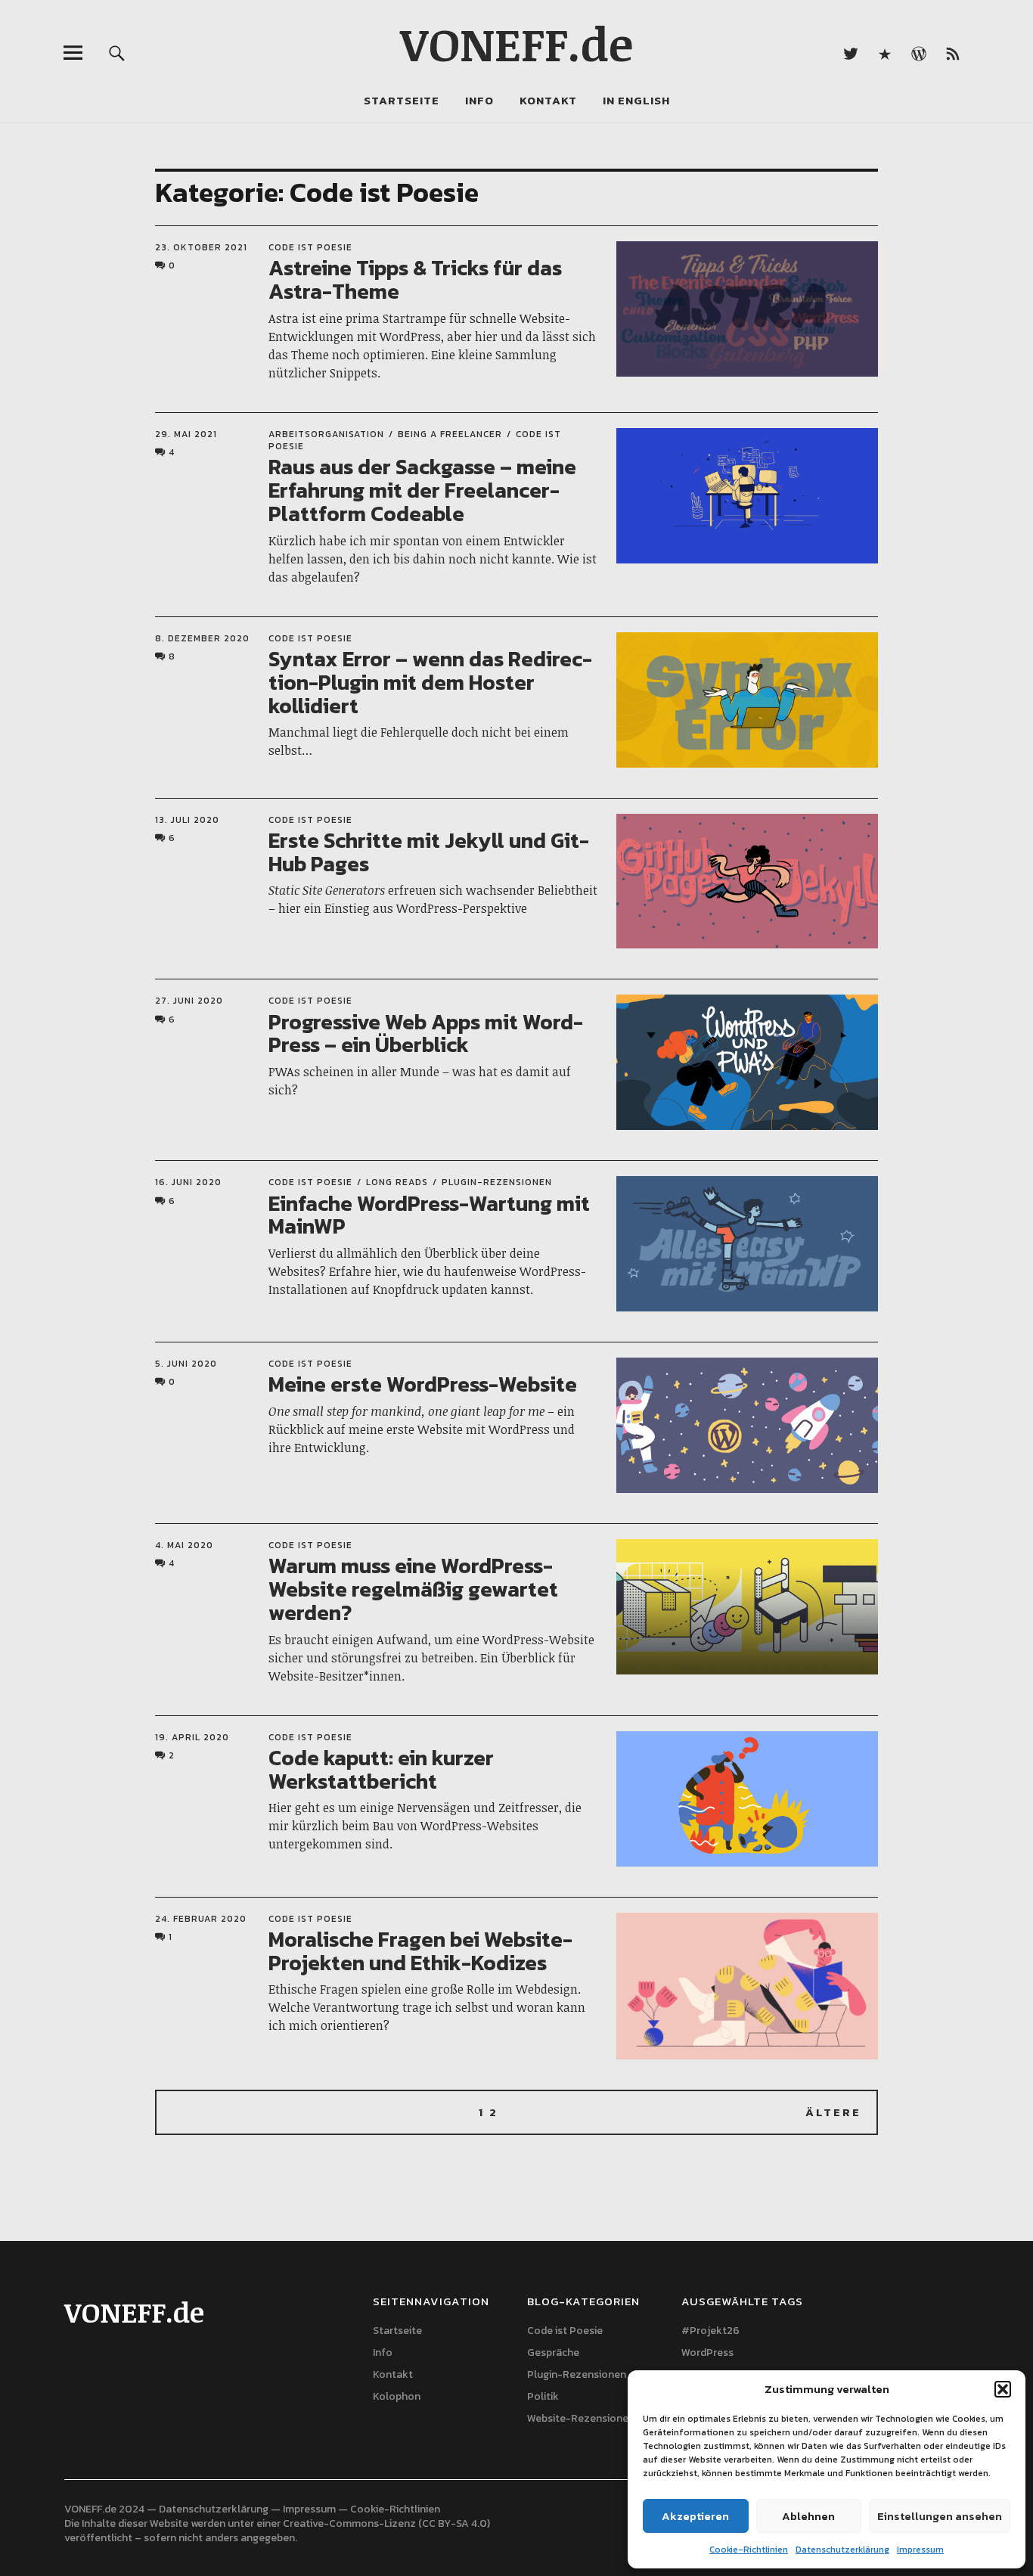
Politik (543, 2396)
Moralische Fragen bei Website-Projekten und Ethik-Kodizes (420, 1951)
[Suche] (117, 53)
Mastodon (885, 53)
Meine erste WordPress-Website (423, 1384)
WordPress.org (919, 53)
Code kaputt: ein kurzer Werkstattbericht (381, 1769)
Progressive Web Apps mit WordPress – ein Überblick (426, 1034)
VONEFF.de (516, 43)
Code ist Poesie (310, 247)
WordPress (707, 2353)
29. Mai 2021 (186, 434)
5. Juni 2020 (186, 1364)
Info (479, 100)
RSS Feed (953, 53)
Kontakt (548, 100)
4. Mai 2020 (184, 1545)
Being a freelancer (450, 434)
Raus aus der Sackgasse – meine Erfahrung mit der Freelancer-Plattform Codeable (422, 490)
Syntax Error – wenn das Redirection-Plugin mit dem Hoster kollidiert (430, 682)
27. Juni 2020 (189, 1001)
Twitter (851, 53)
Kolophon (397, 2396)
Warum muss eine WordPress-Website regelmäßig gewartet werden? (413, 1589)
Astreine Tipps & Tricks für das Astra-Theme (415, 279)
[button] (1003, 2389)
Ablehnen (808, 2516)
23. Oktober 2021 (201, 247)
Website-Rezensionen (581, 2418)
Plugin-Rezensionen (497, 1182)
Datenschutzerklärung (842, 2550)
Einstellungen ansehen (940, 2516)
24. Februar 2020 (201, 1919)
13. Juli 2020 (187, 820)
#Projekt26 (710, 2331)
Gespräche (553, 2353)
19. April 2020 (192, 1737)
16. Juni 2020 (188, 1182)
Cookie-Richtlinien (749, 2550)
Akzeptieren (695, 2516)
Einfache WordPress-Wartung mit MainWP (429, 1215)
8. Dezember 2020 (202, 638)
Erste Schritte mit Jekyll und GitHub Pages (429, 852)
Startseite (402, 100)
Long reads (397, 1182)
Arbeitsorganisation (326, 434)
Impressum (920, 2550)
